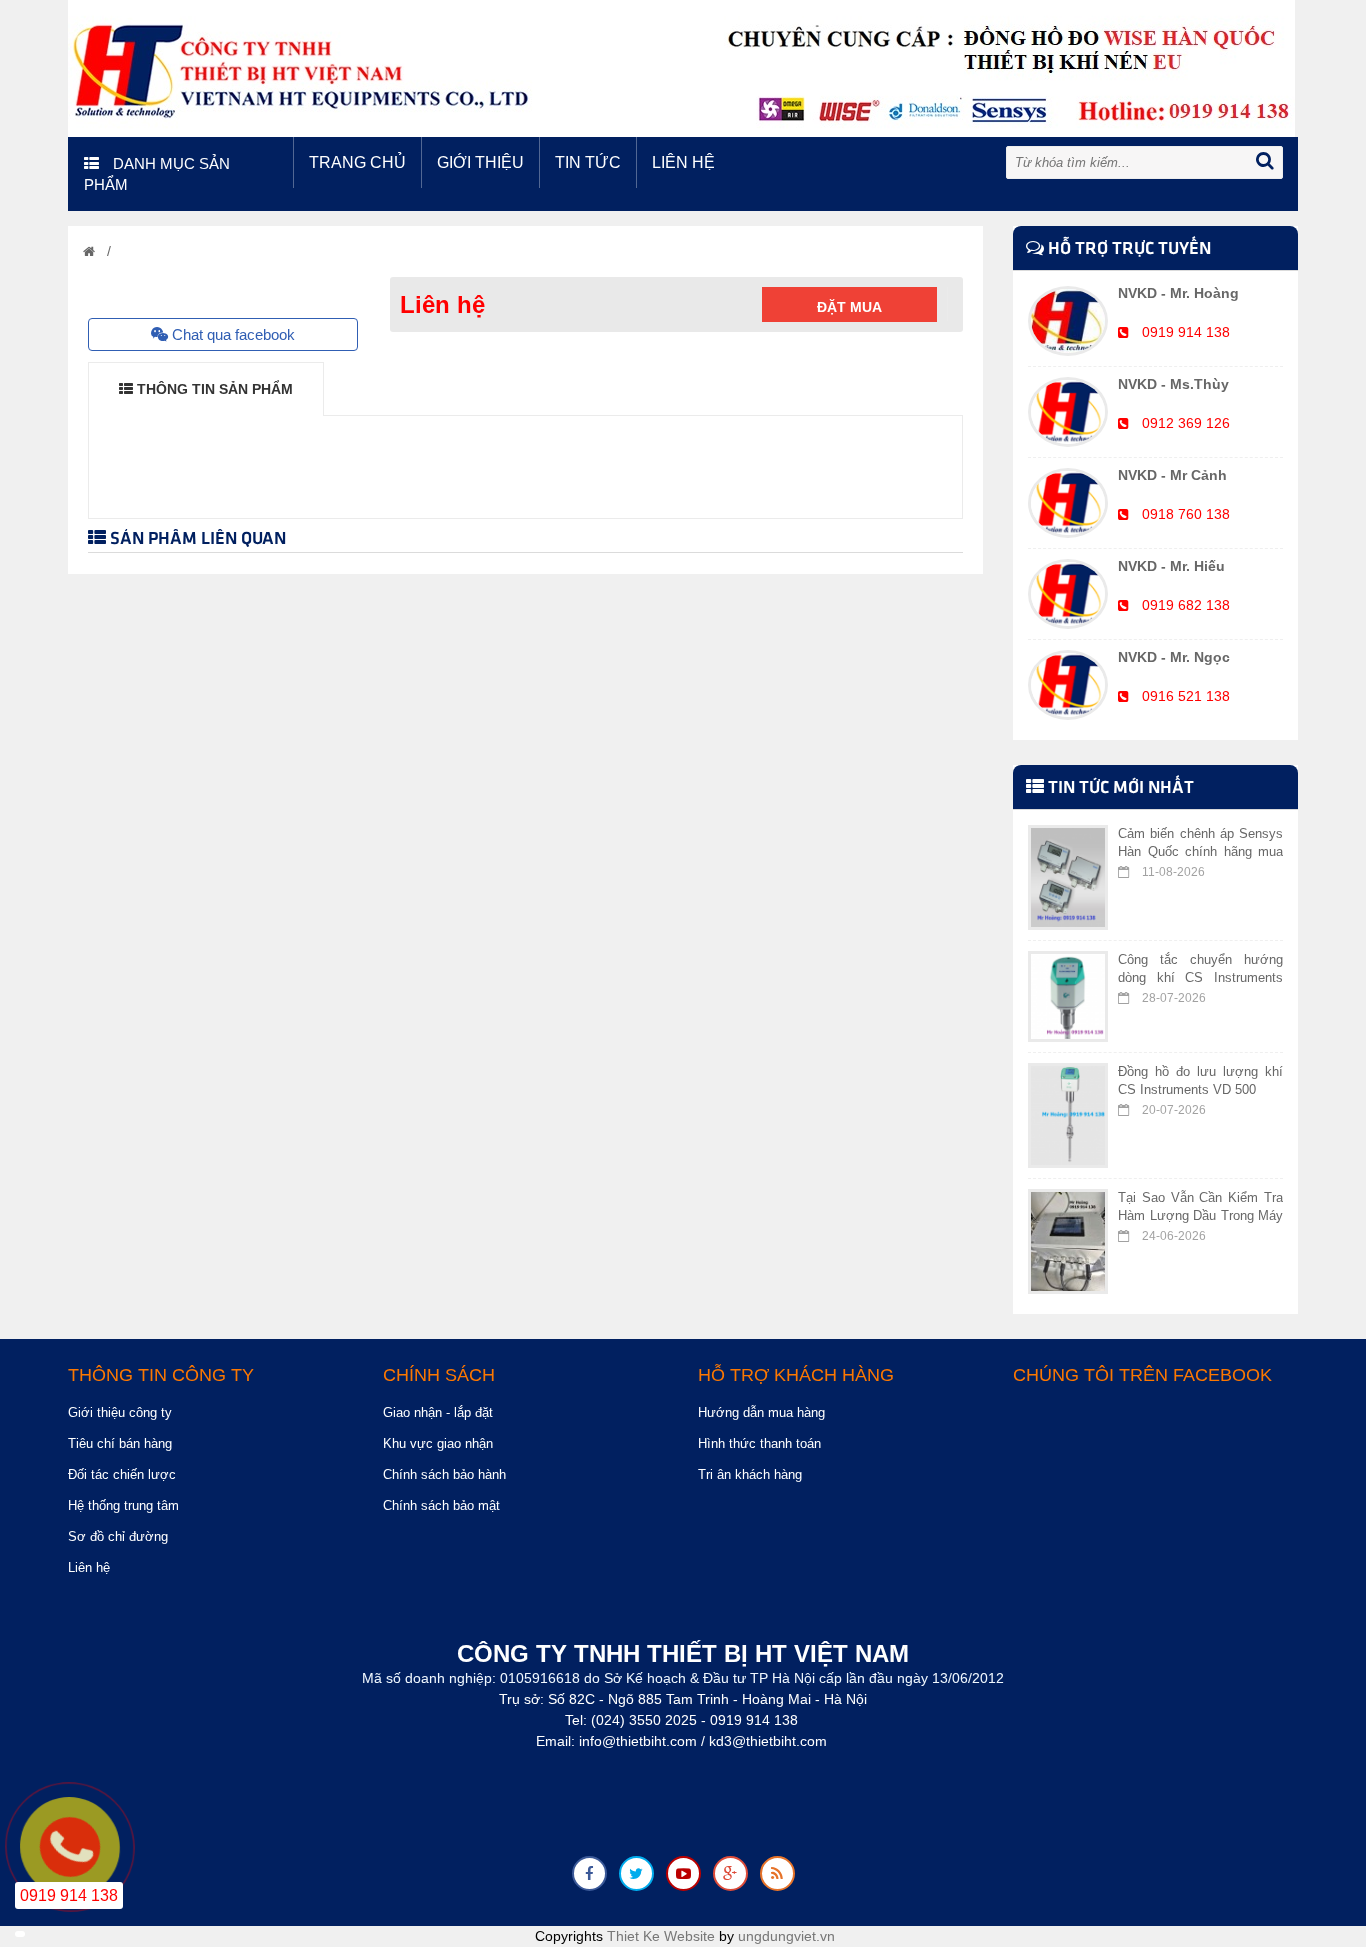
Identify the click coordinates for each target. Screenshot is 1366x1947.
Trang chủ (357, 162)
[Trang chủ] (89, 251)
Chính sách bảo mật (441, 1505)
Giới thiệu (480, 162)
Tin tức (588, 162)
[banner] (681, 67)
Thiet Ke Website (661, 1936)
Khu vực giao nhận (438, 1443)
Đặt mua (849, 307)
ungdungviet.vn (786, 1936)
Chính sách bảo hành (444, 1474)
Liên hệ (683, 162)
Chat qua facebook (231, 334)
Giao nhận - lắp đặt (438, 1412)
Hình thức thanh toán (759, 1443)
